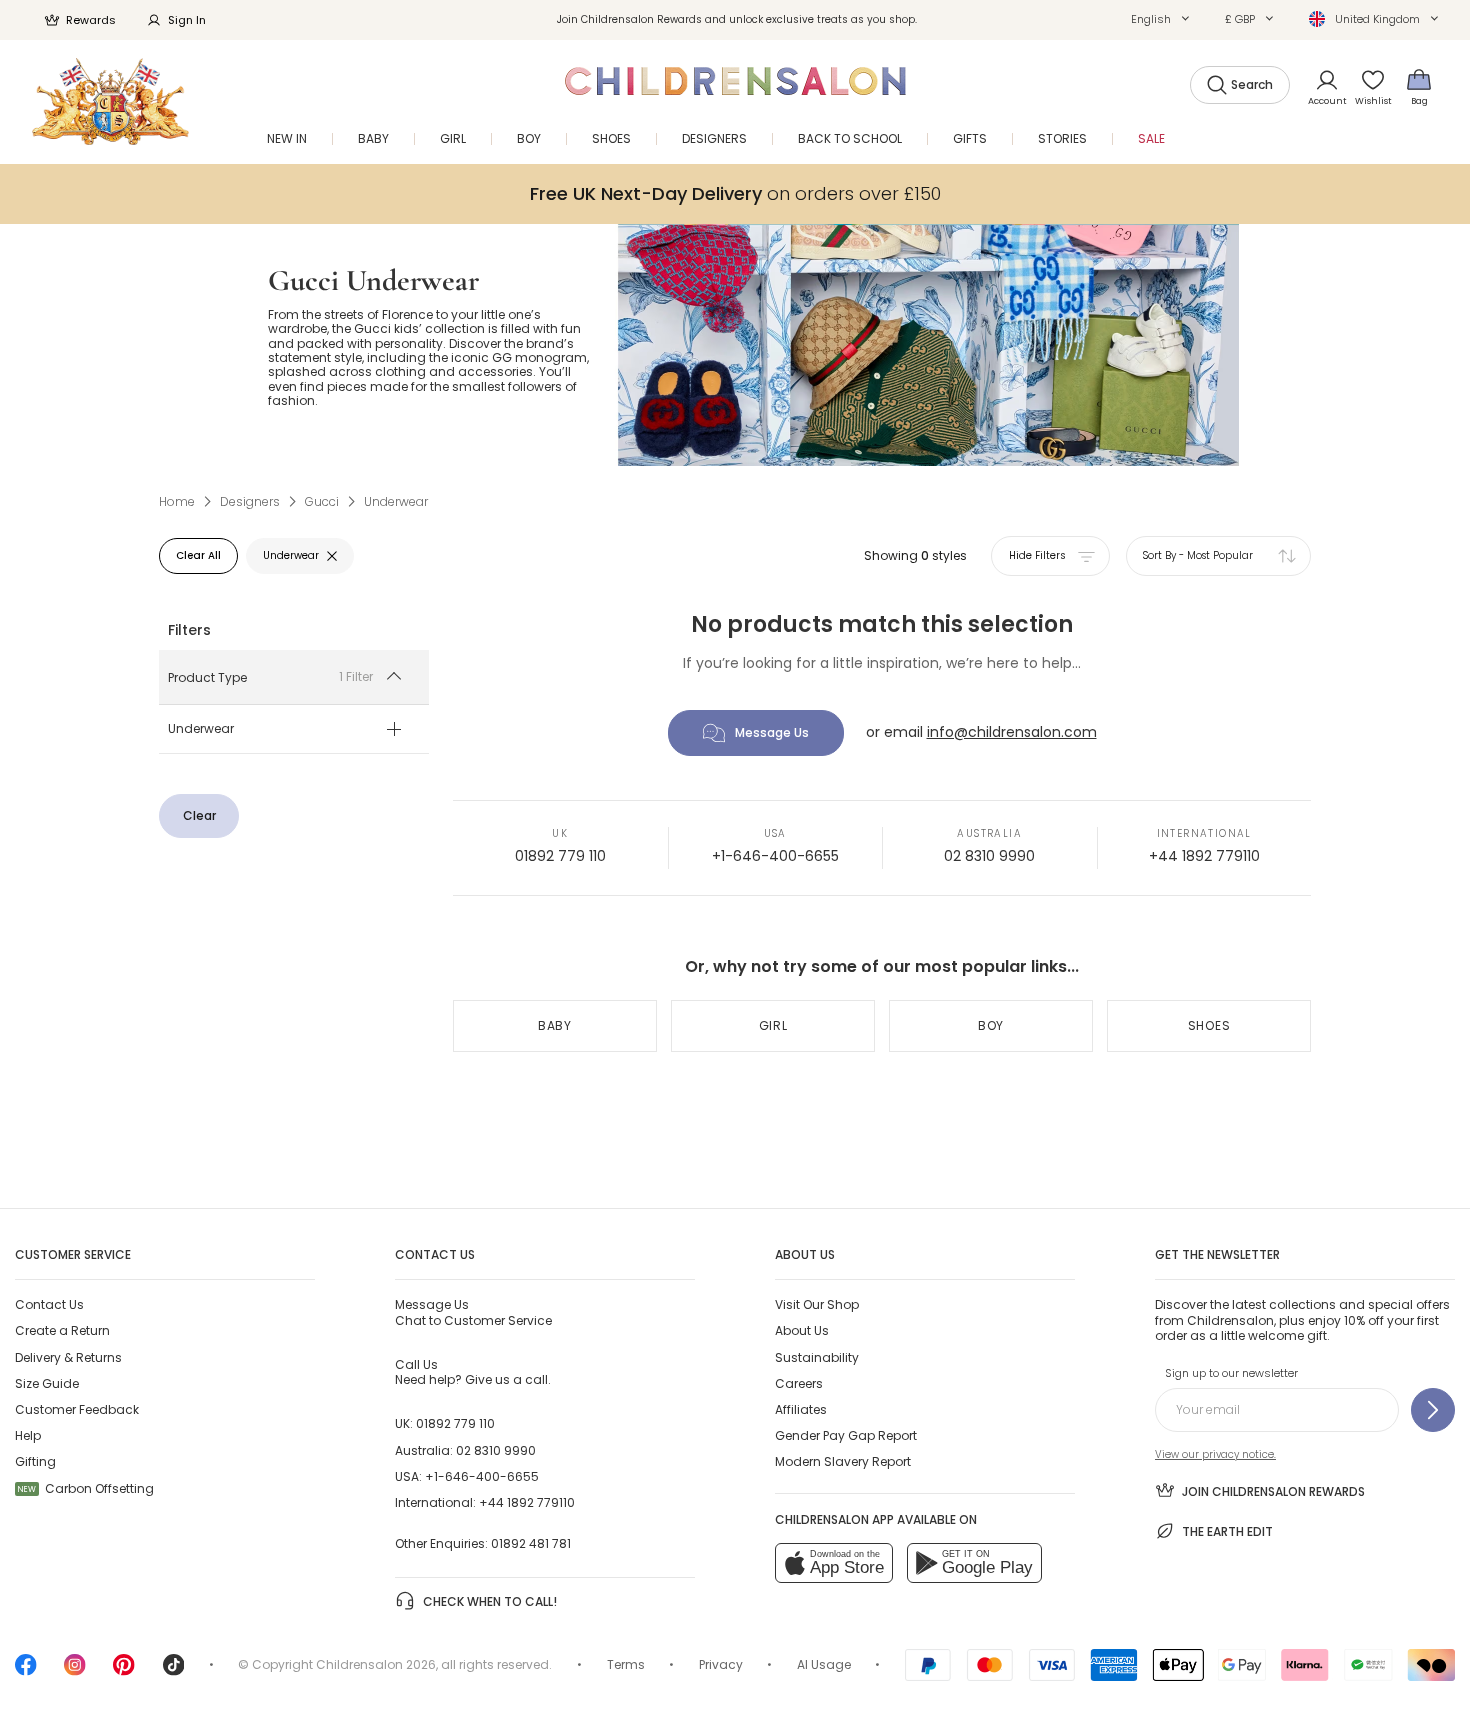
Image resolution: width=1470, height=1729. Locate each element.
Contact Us (49, 1304)
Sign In (187, 20)
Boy (991, 1025)
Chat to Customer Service (473, 1312)
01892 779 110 (560, 856)
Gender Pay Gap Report (846, 1435)
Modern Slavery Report (843, 1461)
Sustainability (817, 1357)
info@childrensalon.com (1012, 732)
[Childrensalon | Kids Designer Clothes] (110, 101)
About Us (802, 1330)
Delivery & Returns (68, 1357)
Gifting (35, 1461)
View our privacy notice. (1215, 1454)
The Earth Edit (1227, 1531)
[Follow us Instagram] (75, 1671)
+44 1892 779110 (1204, 856)
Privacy (721, 1664)
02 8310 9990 (989, 856)
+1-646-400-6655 (775, 856)
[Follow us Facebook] (26, 1671)
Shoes (1209, 1025)
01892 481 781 (531, 1543)
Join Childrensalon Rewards (1273, 1491)
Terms (626, 1664)
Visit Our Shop (817, 1304)
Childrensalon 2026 (376, 1664)
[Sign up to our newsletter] (1433, 1410)
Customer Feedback (77, 1409)
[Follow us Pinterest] (124, 1671)
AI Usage (824, 1664)
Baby (555, 1025)
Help (28, 1435)
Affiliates (801, 1409)
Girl (773, 1025)
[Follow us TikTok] (174, 1671)
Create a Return (62, 1330)
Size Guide (47, 1383)
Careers (799, 1383)
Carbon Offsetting (86, 1488)
